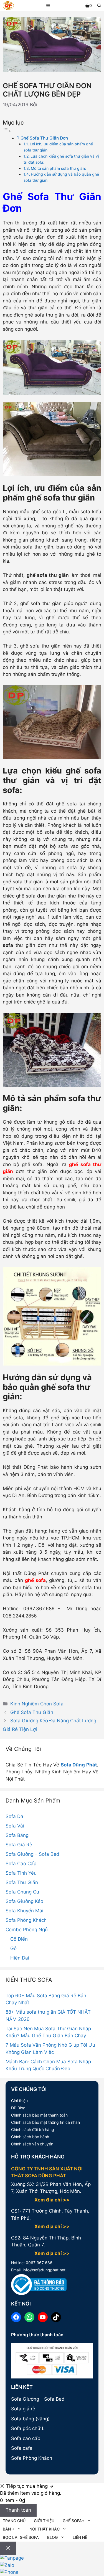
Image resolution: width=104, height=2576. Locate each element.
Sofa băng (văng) (30, 2419)
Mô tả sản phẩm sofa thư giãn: (58, 168)
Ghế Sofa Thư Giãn (32, 1712)
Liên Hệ (80, 2537)
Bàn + (9, 2529)
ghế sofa (35, 1580)
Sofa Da (14, 1816)
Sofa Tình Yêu (21, 1873)
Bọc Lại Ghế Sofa (21, 2537)
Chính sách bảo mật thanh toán (39, 2115)
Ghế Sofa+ (73, 2521)
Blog (52, 2537)
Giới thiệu (19, 2101)
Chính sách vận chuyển (32, 2144)
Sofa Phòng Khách (26, 1920)
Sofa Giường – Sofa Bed (32, 1854)
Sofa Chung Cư (22, 1892)
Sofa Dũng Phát (79, 1765)
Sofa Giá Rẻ (19, 1845)
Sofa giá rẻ (23, 2409)
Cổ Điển (19, 1939)
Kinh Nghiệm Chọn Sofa (37, 1704)
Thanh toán (18, 2510)
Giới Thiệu (44, 2521)
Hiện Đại (20, 1958)
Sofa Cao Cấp (21, 1864)
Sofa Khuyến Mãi (24, 1911)
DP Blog (18, 2108)
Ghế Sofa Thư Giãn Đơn (44, 138)
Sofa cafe (22, 2448)
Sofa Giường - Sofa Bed (38, 2399)
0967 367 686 (39, 2263)
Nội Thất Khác (45, 2529)
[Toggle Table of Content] (7, 131)
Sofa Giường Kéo (24, 1901)
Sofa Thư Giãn (22, 1882)
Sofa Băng (17, 1835)
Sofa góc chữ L (28, 2428)
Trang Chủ (14, 2521)
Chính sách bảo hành (30, 2137)
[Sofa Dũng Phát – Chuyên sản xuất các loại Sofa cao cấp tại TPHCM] (8, 6)
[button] (99, 6)
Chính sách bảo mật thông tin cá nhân (45, 2122)
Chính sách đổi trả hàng (33, 2129)
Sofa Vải (15, 1826)
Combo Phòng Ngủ (27, 1930)
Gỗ (13, 1948)
